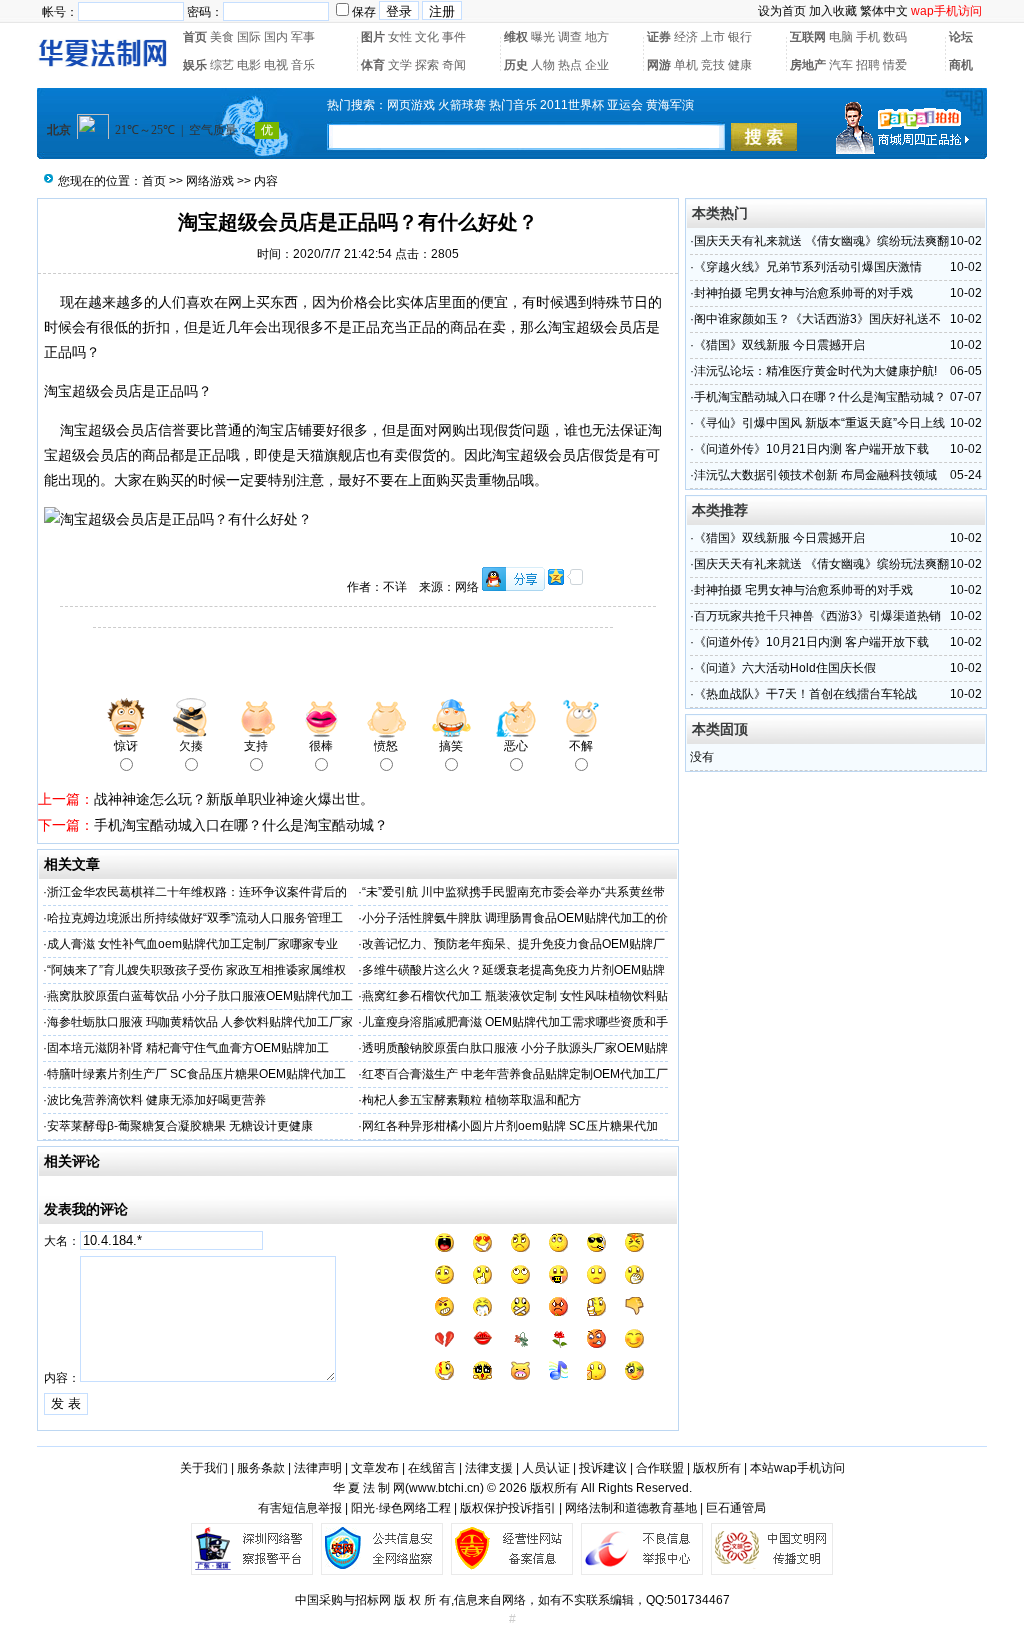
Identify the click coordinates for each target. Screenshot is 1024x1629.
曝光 (543, 37)
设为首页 (782, 11)
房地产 (808, 65)
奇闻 (454, 65)
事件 (454, 37)
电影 (249, 65)
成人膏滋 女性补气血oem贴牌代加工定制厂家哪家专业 (192, 944)
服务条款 (261, 1468)
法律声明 (318, 1468)
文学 (400, 65)
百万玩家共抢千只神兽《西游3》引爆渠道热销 (817, 616)
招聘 (868, 65)
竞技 (713, 65)
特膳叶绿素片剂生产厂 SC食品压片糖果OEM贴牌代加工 (196, 1074)
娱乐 (195, 65)
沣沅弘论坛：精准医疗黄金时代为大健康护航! (815, 371)
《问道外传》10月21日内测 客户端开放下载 (811, 449)
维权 (516, 37)
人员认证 (546, 1468)
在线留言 (432, 1468)
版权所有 (717, 1468)
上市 (713, 37)
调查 (570, 37)
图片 (373, 37)
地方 (597, 37)
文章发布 (375, 1468)
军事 (303, 37)
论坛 (961, 37)
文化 (427, 37)
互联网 (808, 37)
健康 (740, 65)
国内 (276, 37)
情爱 (895, 65)
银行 (740, 37)
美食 (222, 37)
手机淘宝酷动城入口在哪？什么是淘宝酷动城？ (241, 825)
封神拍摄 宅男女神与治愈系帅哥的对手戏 (803, 293)
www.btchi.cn (444, 1488)
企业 (597, 65)
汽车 (841, 65)
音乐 (303, 65)
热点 (570, 65)
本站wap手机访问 (797, 1468)
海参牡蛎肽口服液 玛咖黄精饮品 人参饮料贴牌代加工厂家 (200, 1022)
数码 (895, 37)
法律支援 (489, 1468)
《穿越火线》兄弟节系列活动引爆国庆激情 (808, 267)
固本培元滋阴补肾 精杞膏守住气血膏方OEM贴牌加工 (188, 1048)
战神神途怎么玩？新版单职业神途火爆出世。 (234, 799)
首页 (195, 37)
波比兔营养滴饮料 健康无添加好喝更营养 (156, 1100)
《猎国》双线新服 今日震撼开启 (779, 345)
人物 (543, 65)
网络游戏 (210, 181)
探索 (427, 65)
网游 (659, 65)
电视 (276, 65)
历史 (516, 65)
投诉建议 (603, 1468)
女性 (400, 37)
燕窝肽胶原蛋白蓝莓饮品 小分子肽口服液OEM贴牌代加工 (200, 996)
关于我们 (204, 1468)
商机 (961, 65)
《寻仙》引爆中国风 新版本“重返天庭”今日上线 (819, 423)
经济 (686, 37)
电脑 (841, 37)
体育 (373, 65)
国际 (249, 37)
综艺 (222, 65)
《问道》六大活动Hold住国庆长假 (785, 668)
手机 (868, 37)
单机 (686, 65)
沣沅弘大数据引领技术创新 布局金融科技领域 (815, 475)
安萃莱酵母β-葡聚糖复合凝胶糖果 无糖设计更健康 (180, 1126)
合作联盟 (660, 1468)
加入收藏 (833, 11)
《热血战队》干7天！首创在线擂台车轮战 (805, 694)
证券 (659, 37)
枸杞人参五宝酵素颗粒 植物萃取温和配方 (471, 1100)
